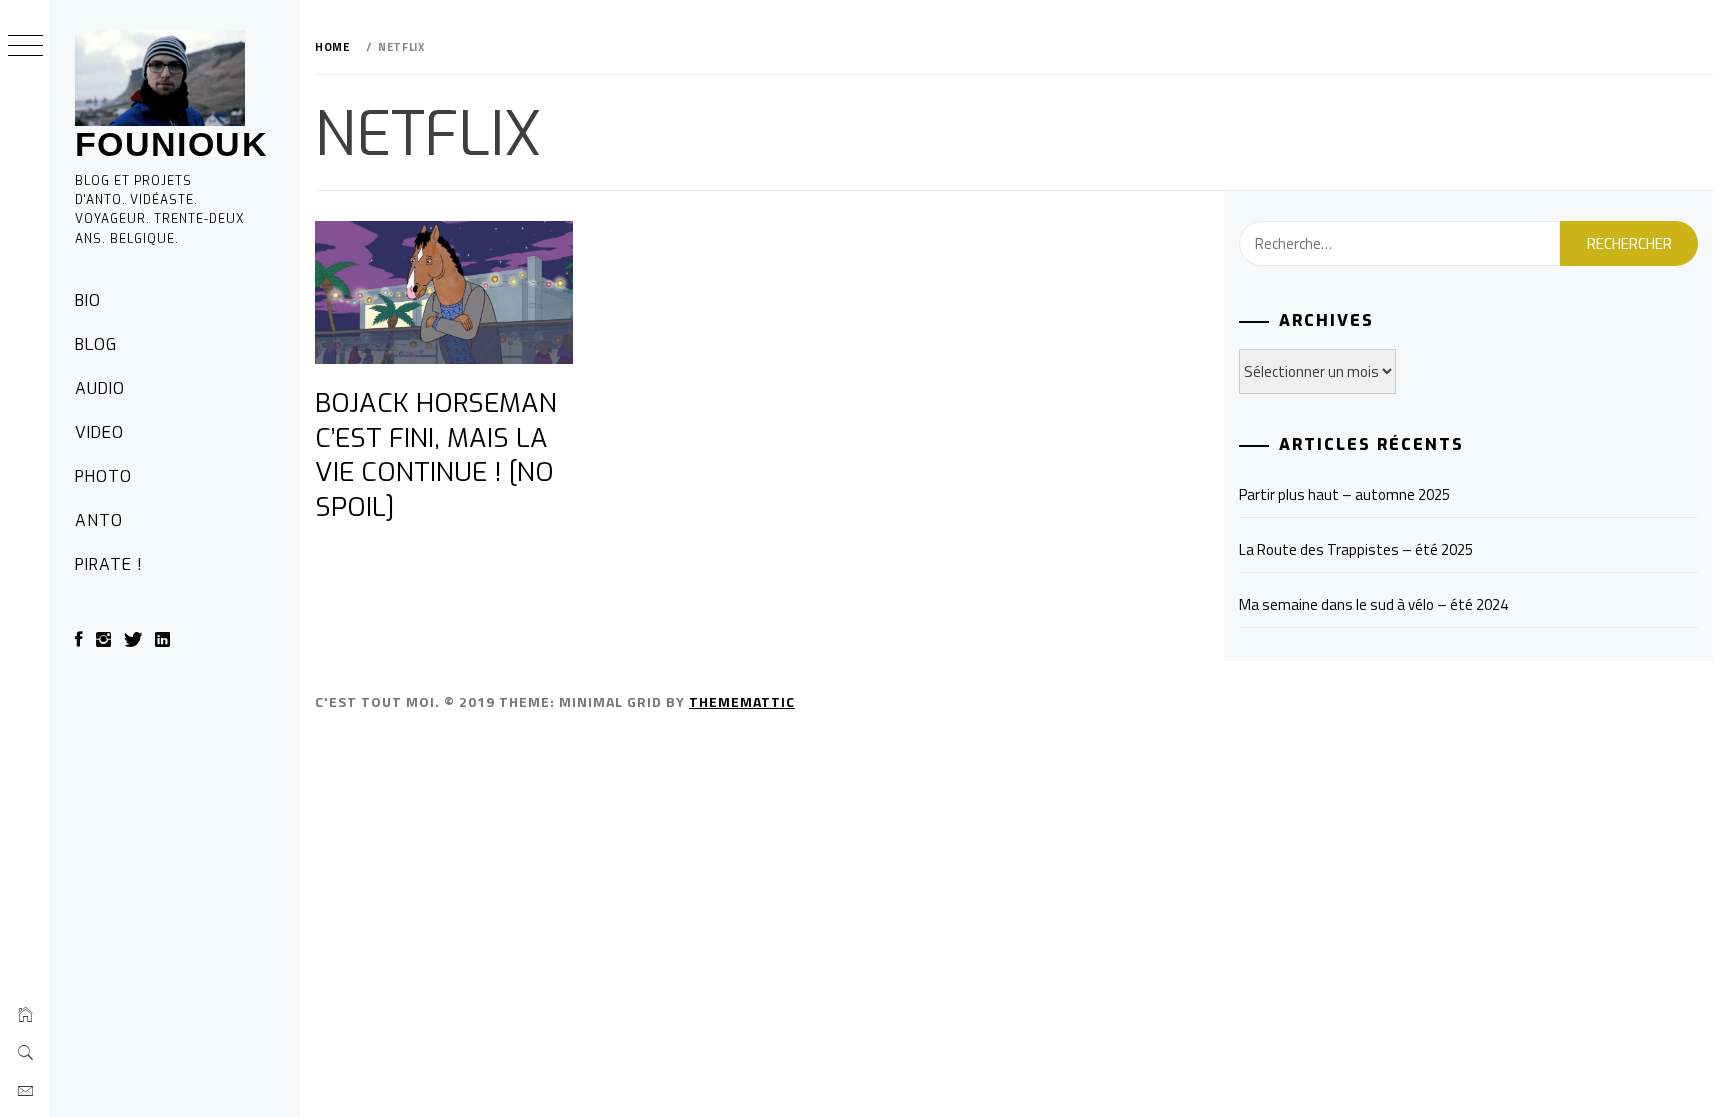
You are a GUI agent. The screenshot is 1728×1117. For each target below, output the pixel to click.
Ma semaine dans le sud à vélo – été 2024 (1373, 604)
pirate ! (109, 564)
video (99, 432)
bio (88, 300)
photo (103, 476)
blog (96, 344)
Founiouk (171, 144)
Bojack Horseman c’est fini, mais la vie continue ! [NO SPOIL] (436, 455)
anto (99, 520)
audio (100, 388)
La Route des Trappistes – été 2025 (1356, 549)
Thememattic (742, 701)
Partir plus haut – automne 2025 (1344, 494)
